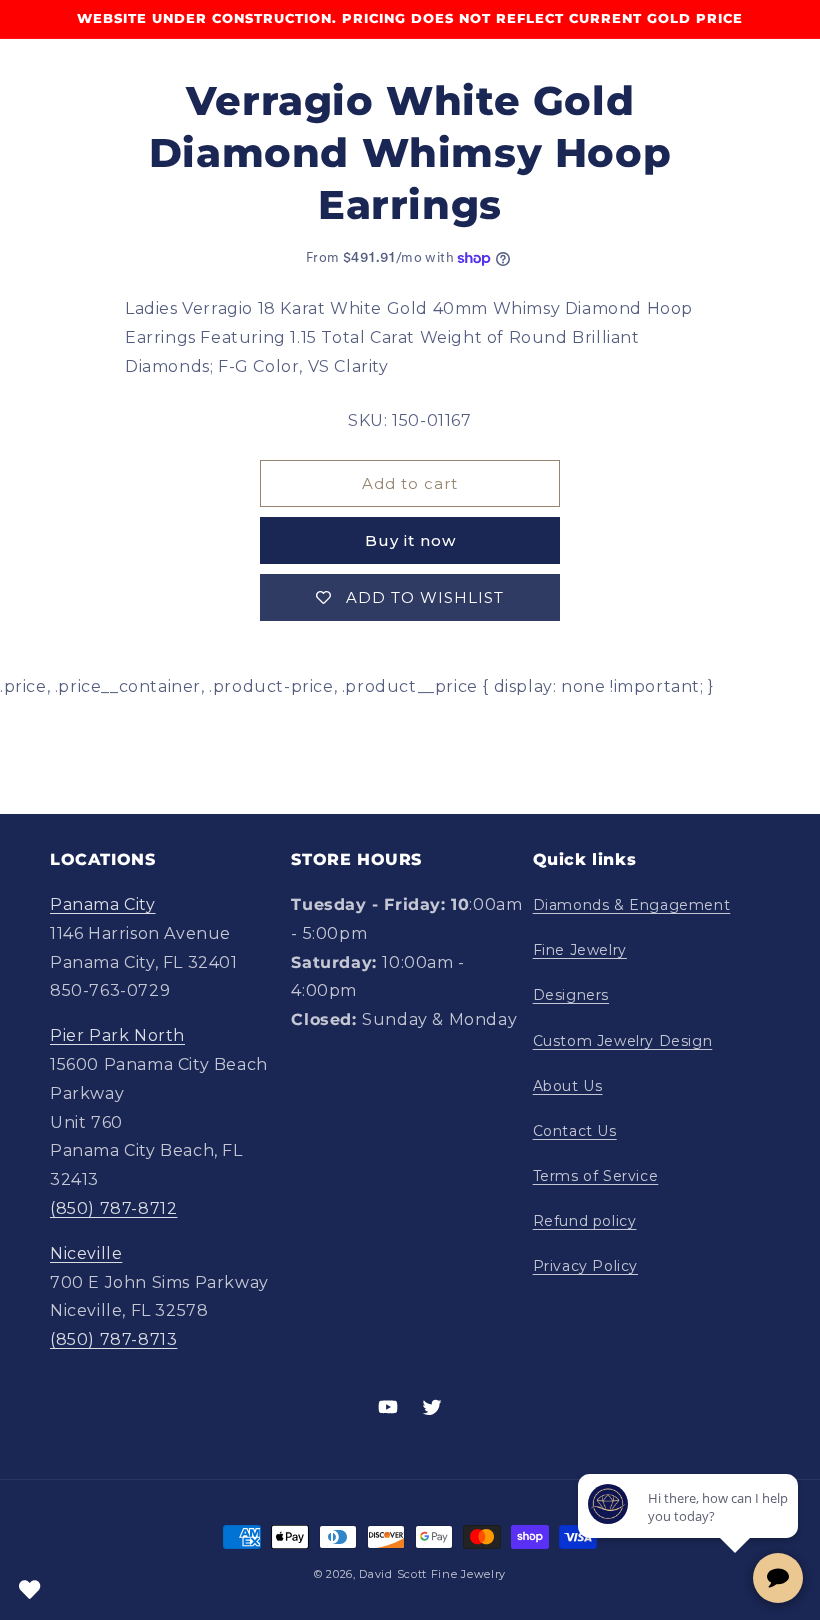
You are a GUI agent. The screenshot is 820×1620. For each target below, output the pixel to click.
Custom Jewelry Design (623, 1041)
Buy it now (410, 540)
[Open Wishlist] (30, 1590)
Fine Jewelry (580, 950)
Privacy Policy (585, 1266)
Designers (571, 995)
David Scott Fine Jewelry (432, 1574)
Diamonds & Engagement (632, 905)
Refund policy (585, 1221)
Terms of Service (596, 1176)
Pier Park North (117, 1035)
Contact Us (575, 1131)
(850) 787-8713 (113, 1339)
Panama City (103, 904)
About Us (568, 1086)
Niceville (86, 1253)
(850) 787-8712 (113, 1208)
